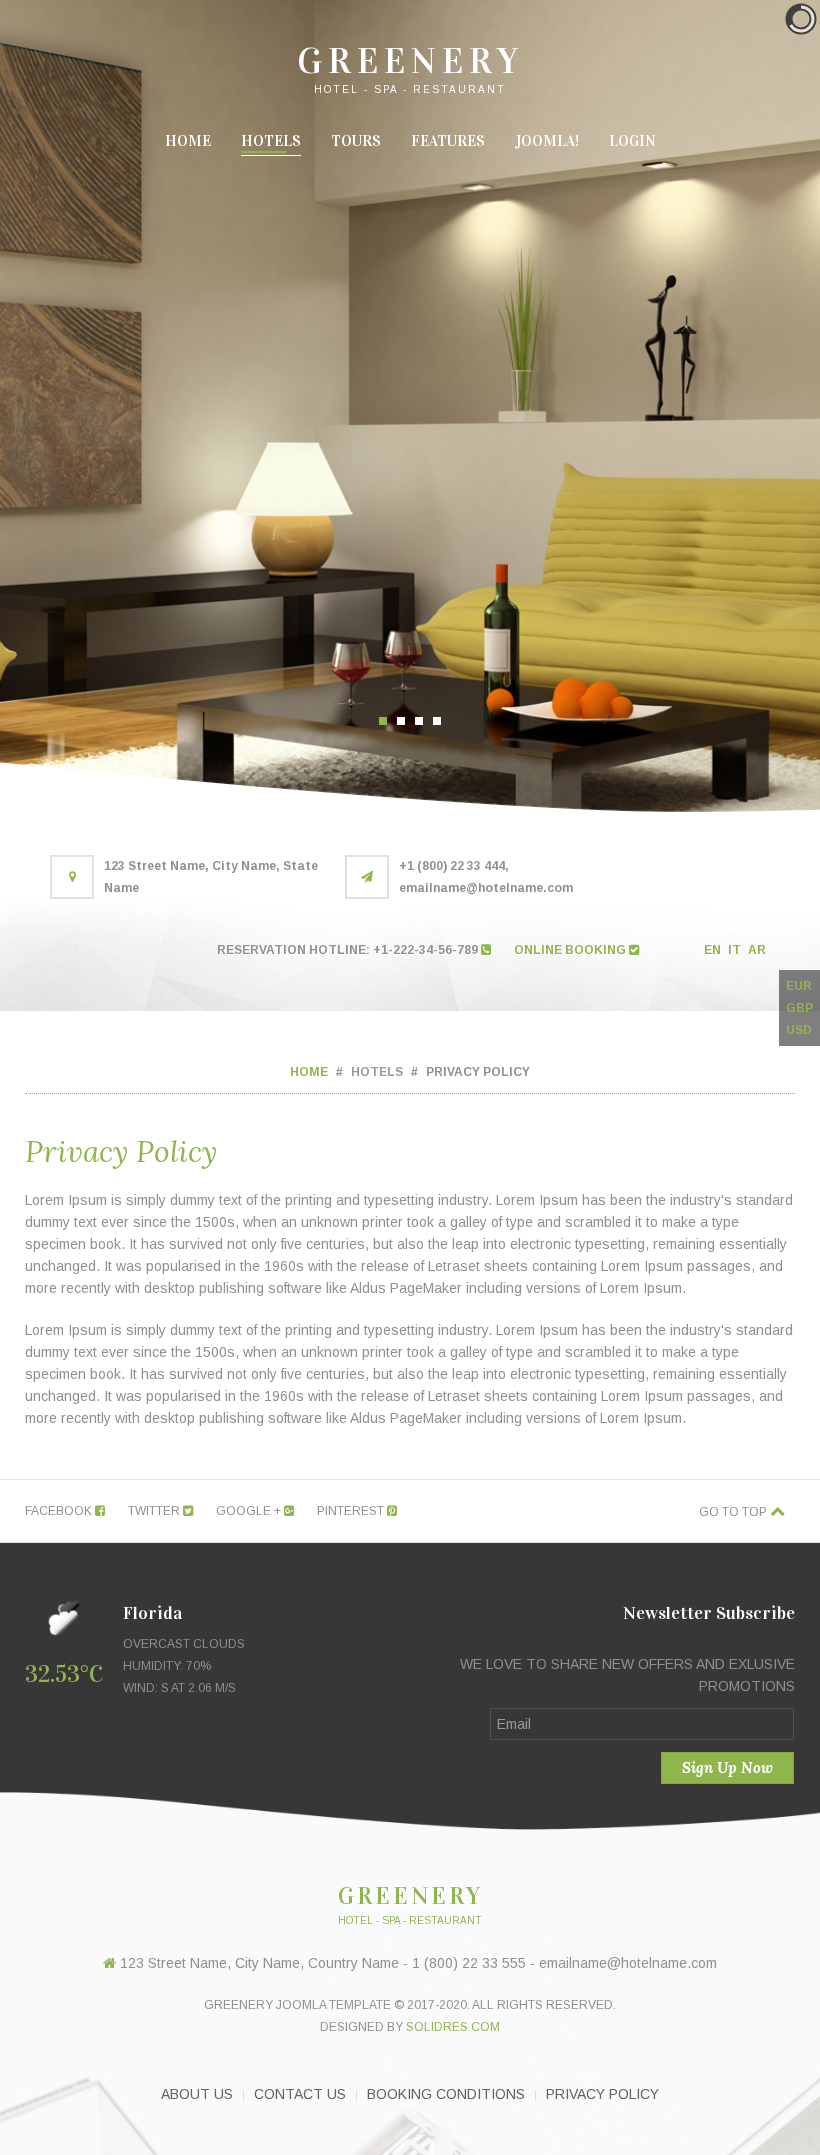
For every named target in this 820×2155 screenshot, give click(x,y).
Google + (250, 1511)
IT (736, 950)
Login (632, 141)
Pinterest (352, 1511)
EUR (799, 986)
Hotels (271, 141)
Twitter (155, 1511)
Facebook (60, 1511)
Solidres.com (453, 2027)
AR (757, 950)
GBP (799, 1008)
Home (188, 141)
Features (448, 141)
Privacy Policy (602, 2094)
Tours (356, 141)
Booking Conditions (446, 2094)
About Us (197, 2094)
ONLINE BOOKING (571, 950)
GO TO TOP (734, 1512)
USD (799, 1030)
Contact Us (300, 2094)
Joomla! (547, 141)
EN (714, 950)
